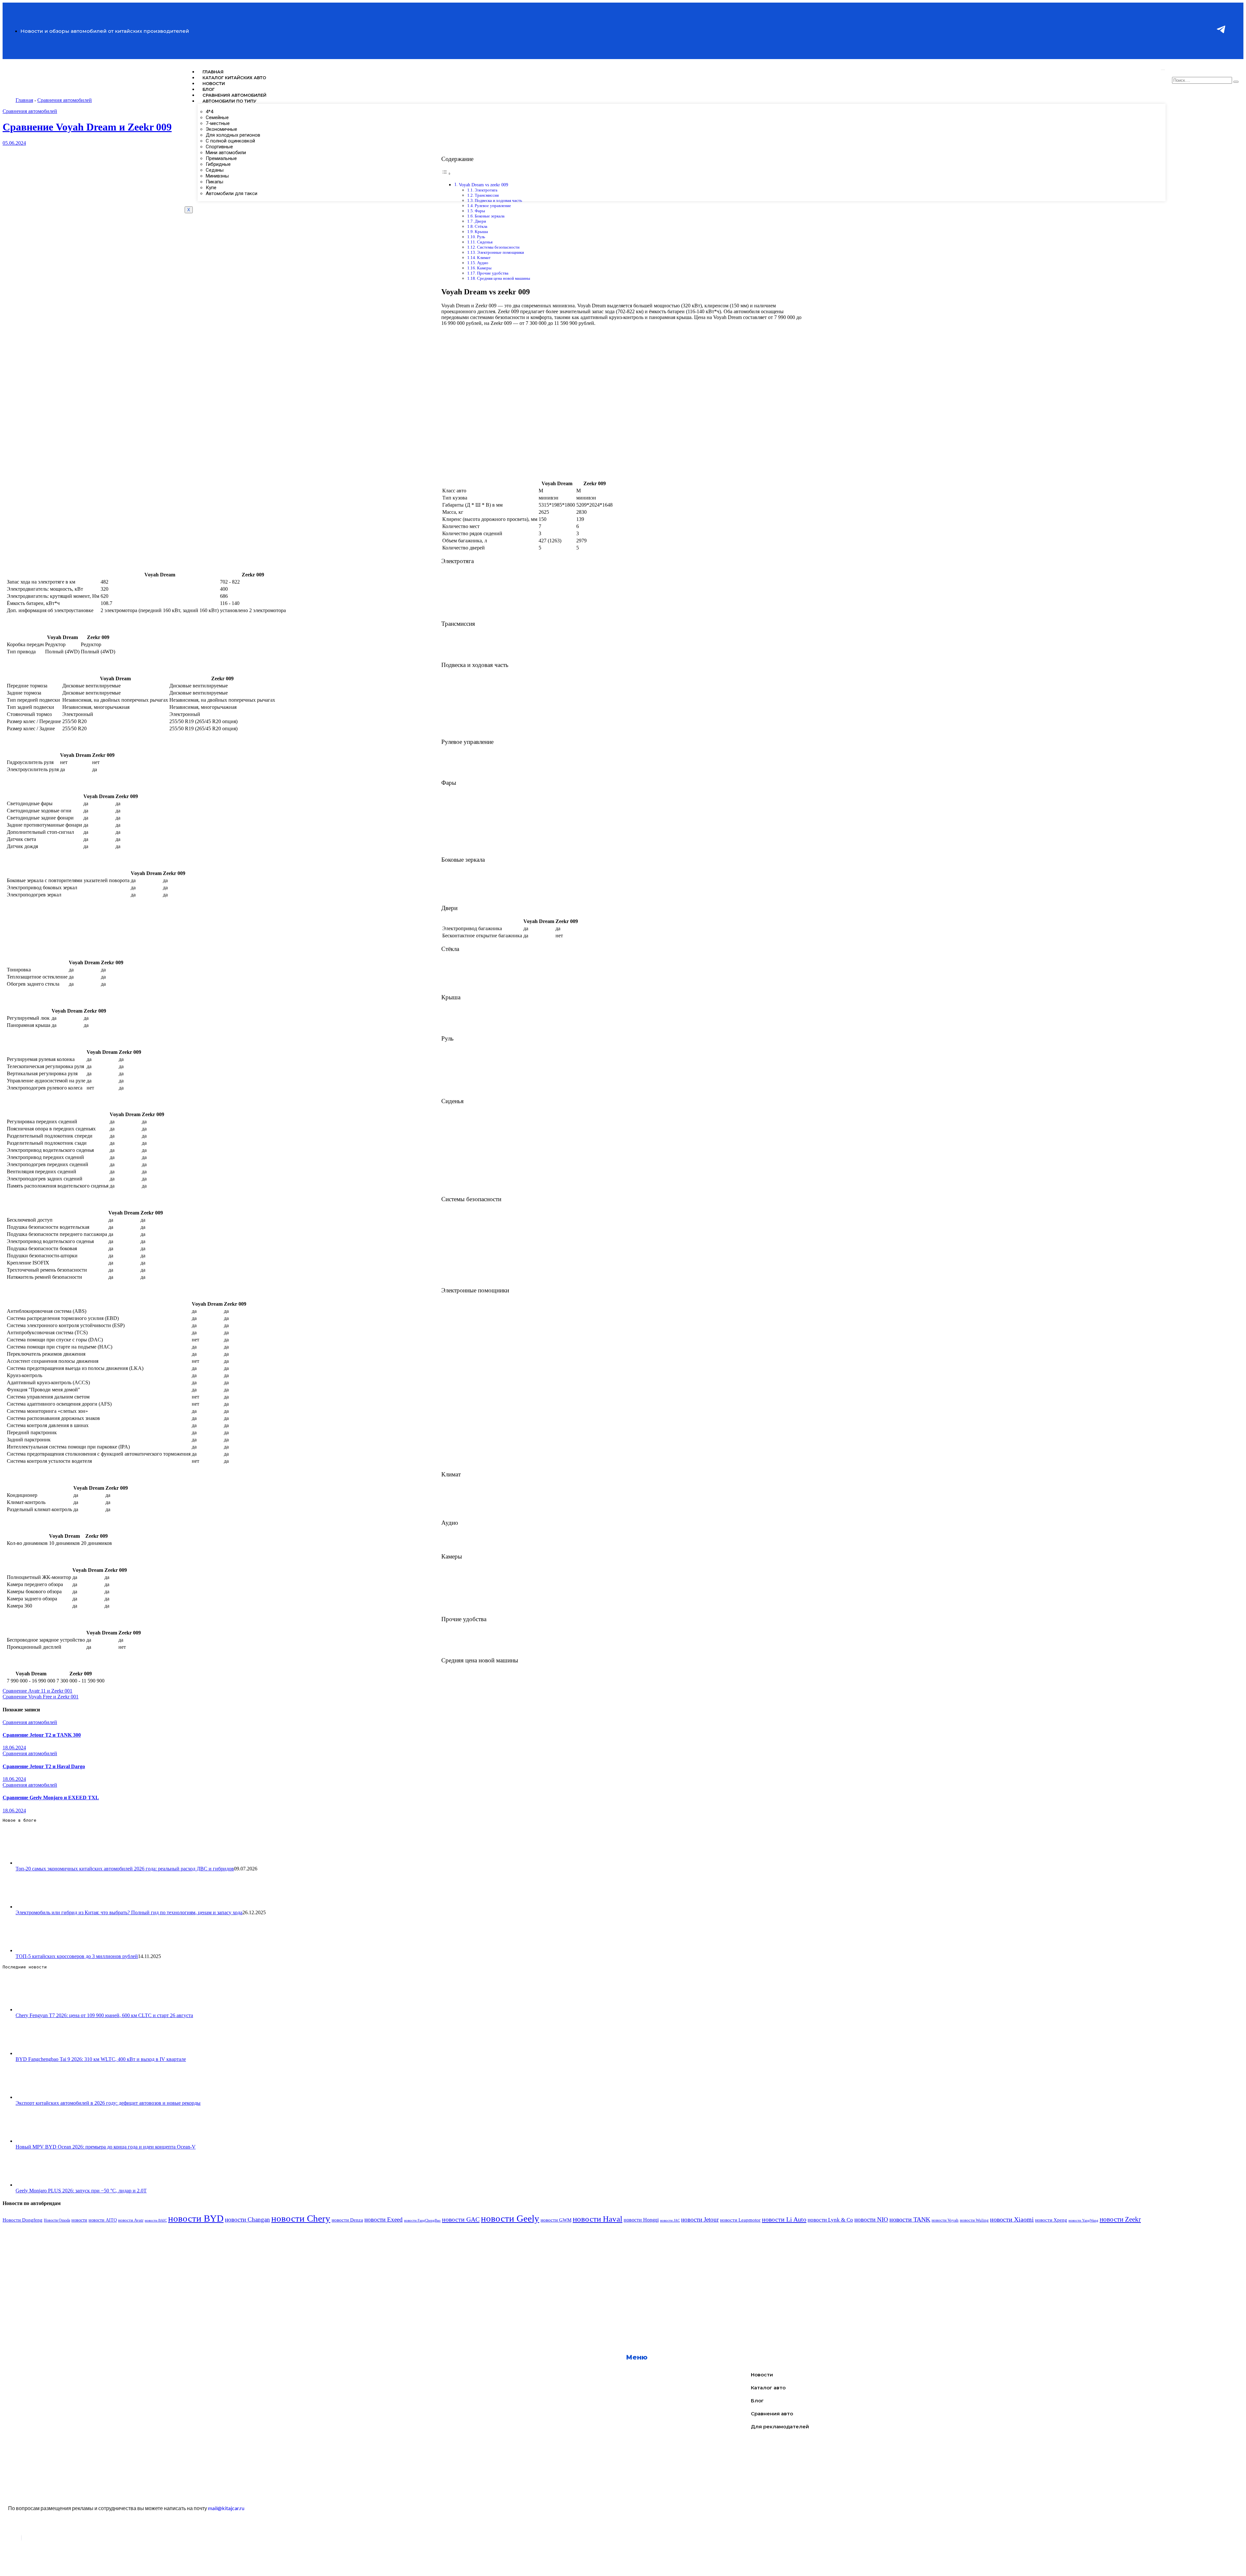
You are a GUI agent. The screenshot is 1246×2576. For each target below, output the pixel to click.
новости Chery (301, 2218)
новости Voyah (945, 2220)
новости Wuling (974, 2220)
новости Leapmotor (740, 2220)
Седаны (215, 170)
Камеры (484, 268)
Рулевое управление (493, 206)
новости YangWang (1083, 2220)
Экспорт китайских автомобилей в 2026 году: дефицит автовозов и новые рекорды (108, 2103)
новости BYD (196, 2218)
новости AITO (103, 2220)
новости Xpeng (1051, 2220)
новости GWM (556, 2220)
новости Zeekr (1120, 2219)
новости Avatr (131, 2220)
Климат (484, 258)
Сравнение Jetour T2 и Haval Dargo (44, 1766)
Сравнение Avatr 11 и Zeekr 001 (37, 1691)
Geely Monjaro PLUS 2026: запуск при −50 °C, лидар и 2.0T (81, 2191)
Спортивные (219, 147)
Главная (213, 72)
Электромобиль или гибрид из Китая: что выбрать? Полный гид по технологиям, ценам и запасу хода (129, 1912)
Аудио (483, 263)
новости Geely (510, 2218)
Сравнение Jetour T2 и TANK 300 (42, 1735)
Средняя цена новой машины (504, 278)
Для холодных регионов (233, 135)
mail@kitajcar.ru (226, 2508)
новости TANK (910, 2219)
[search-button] (1236, 82)
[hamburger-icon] (1163, 70)
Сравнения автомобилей (234, 95)
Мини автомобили (226, 153)
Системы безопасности (498, 247)
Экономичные (221, 129)
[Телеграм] (1221, 47)
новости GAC (461, 2219)
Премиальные (221, 158)
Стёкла (481, 226)
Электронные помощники (501, 252)
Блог (208, 89)
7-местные (218, 123)
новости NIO (871, 2219)
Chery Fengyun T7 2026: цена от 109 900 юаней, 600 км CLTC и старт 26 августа (104, 2015)
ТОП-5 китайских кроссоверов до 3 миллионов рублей (77, 1956)
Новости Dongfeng (23, 2220)
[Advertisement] (197, 2274)
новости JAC (670, 2220)
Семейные (217, 117)
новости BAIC (156, 2220)
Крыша (481, 232)
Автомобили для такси (232, 193)
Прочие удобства (493, 273)
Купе (211, 188)
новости (79, 2220)
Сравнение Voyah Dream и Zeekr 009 (87, 127)
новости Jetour (700, 2219)
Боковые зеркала (490, 216)
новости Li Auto (784, 2219)
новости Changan (247, 2219)
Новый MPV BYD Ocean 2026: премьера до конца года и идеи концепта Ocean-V (106, 2147)
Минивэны (217, 176)
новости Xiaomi (1012, 2219)
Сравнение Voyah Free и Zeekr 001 (41, 1697)
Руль (481, 237)
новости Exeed (384, 2219)
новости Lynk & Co (830, 2220)
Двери (480, 221)
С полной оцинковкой (230, 141)
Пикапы (214, 182)
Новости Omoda (57, 2220)
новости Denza (347, 2220)
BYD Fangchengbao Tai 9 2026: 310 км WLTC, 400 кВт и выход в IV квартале (101, 2059)
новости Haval (598, 2219)
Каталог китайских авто (234, 78)
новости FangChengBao (422, 2220)
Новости (214, 83)
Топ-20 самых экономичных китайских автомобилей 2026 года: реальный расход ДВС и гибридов (125, 1869)
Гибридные (218, 164)
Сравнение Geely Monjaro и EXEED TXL (51, 1798)
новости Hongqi (641, 2220)
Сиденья (485, 242)
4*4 (209, 112)
